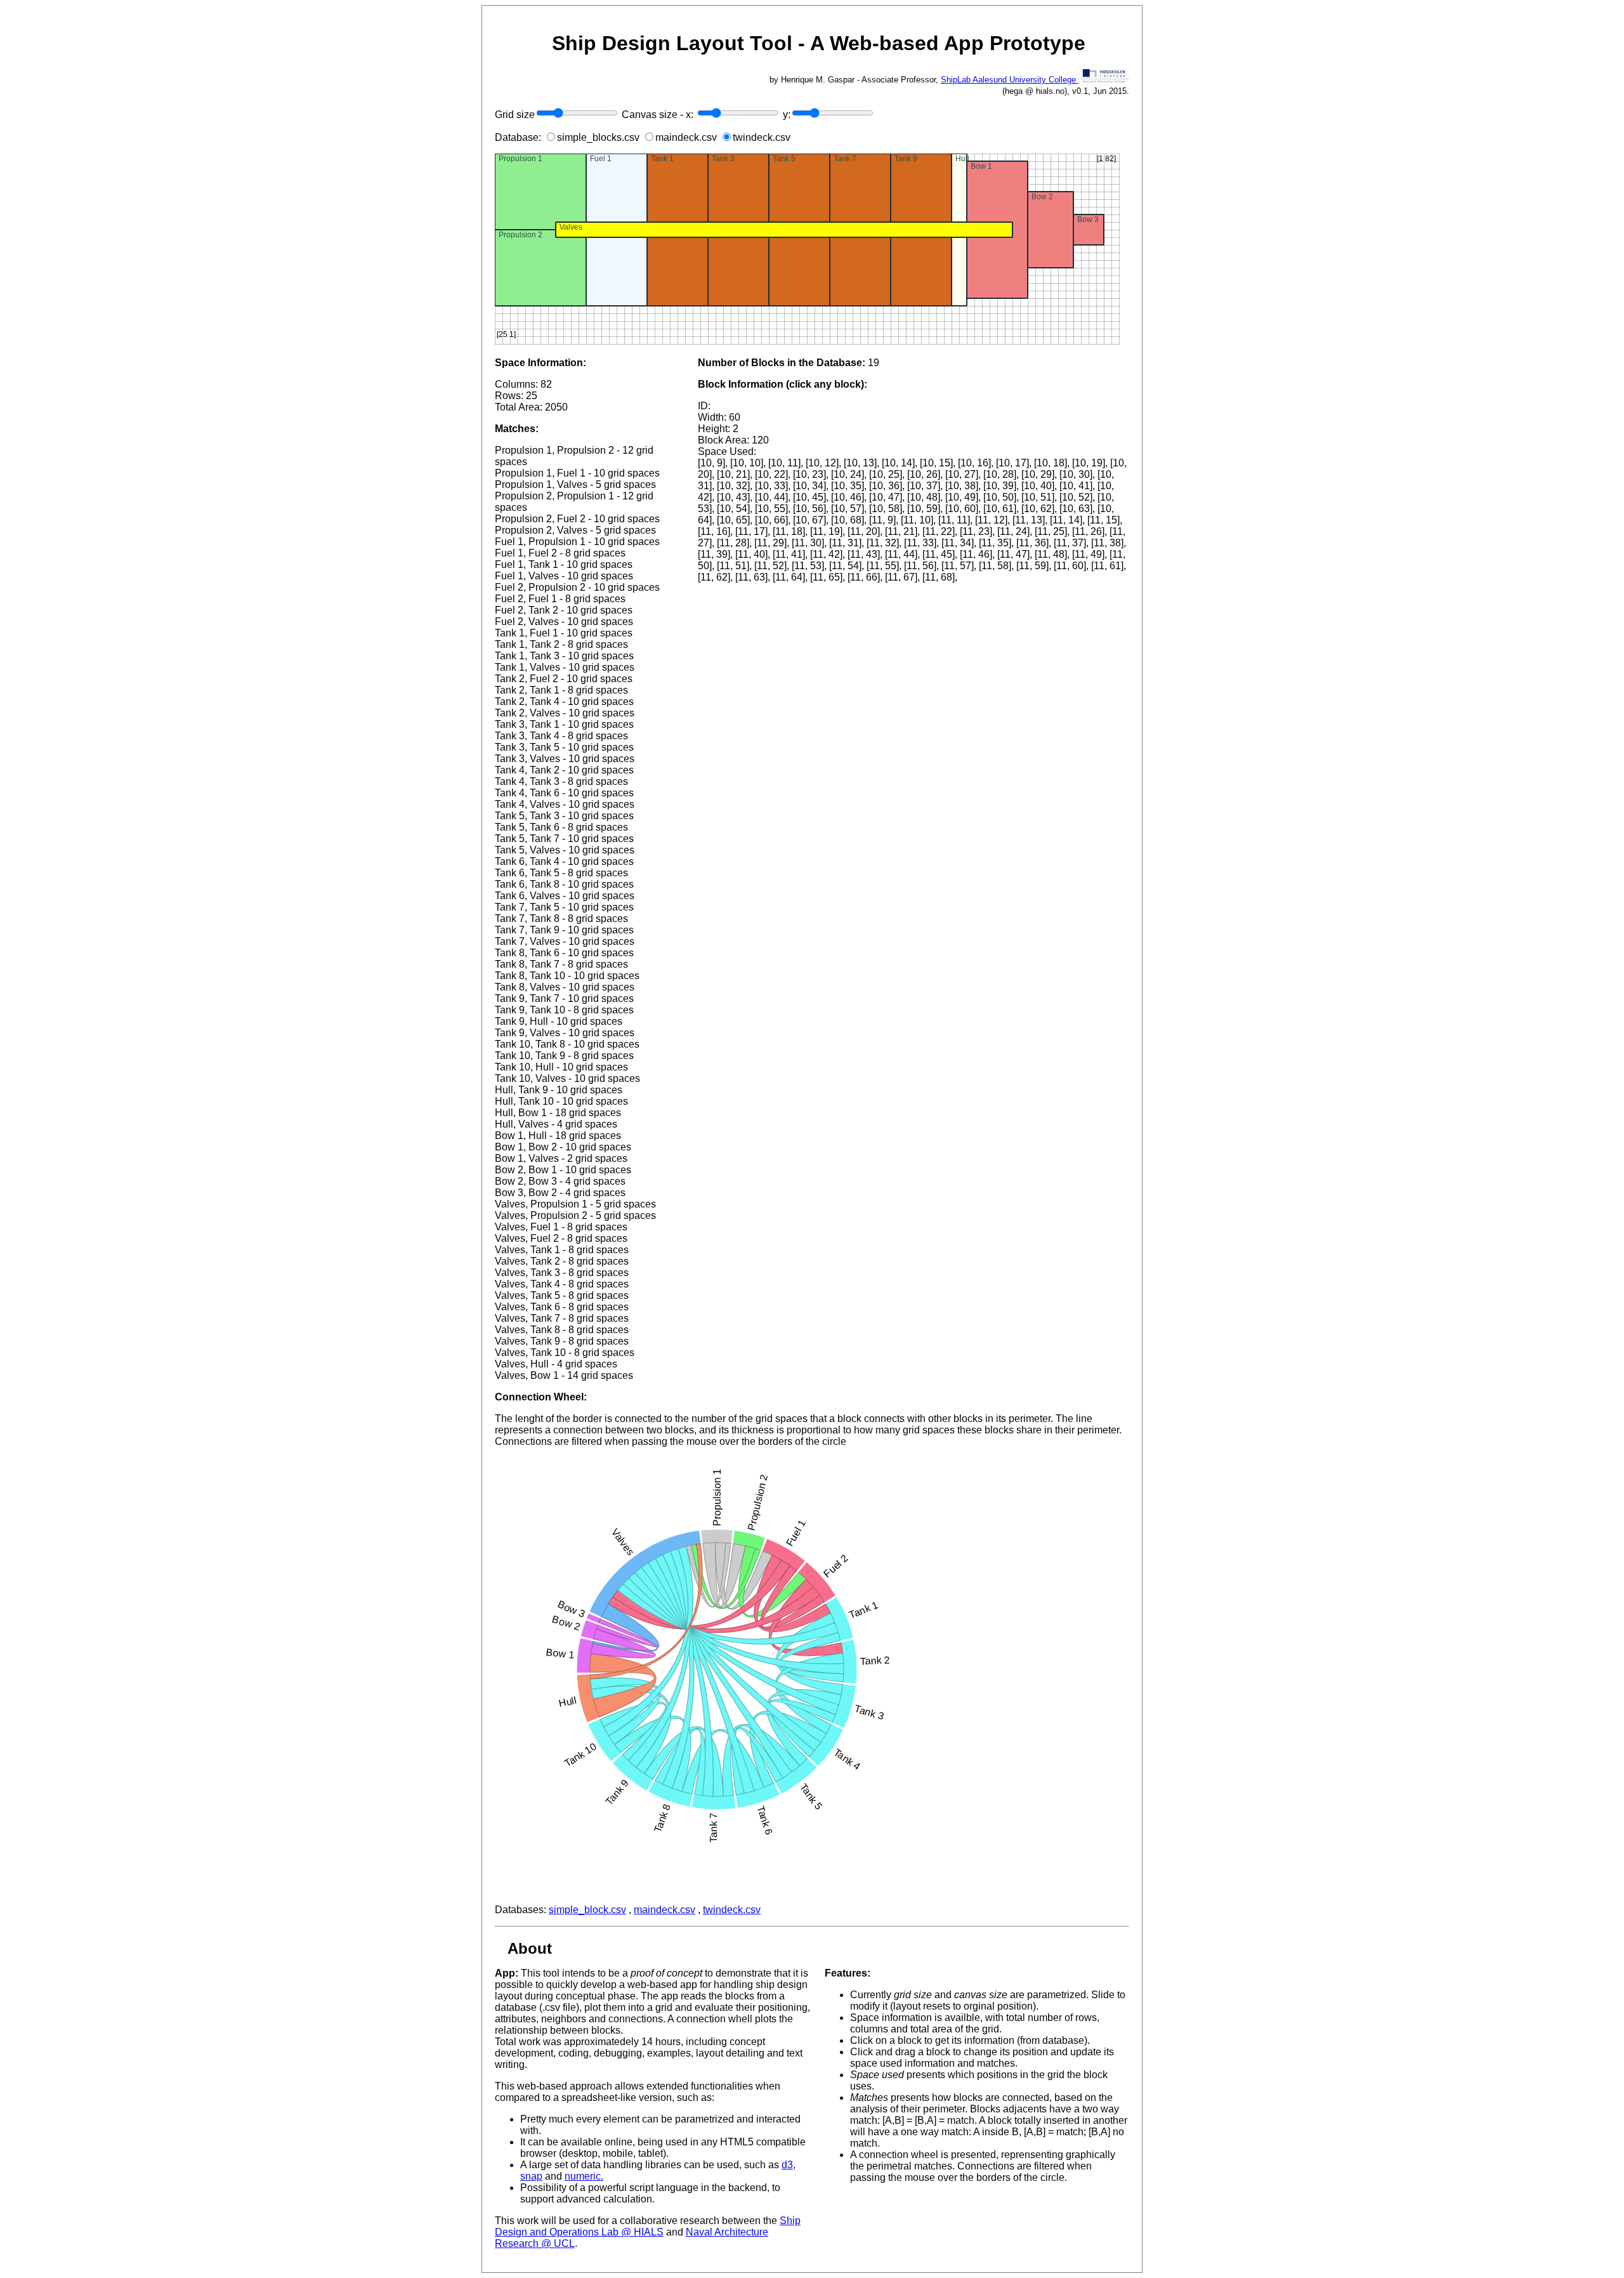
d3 (787, 2165)
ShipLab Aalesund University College (1010, 80)
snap (531, 2176)
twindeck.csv (732, 1910)
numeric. (584, 2176)
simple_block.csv (587, 1910)
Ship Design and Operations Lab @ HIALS (648, 2226)
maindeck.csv (665, 1910)
